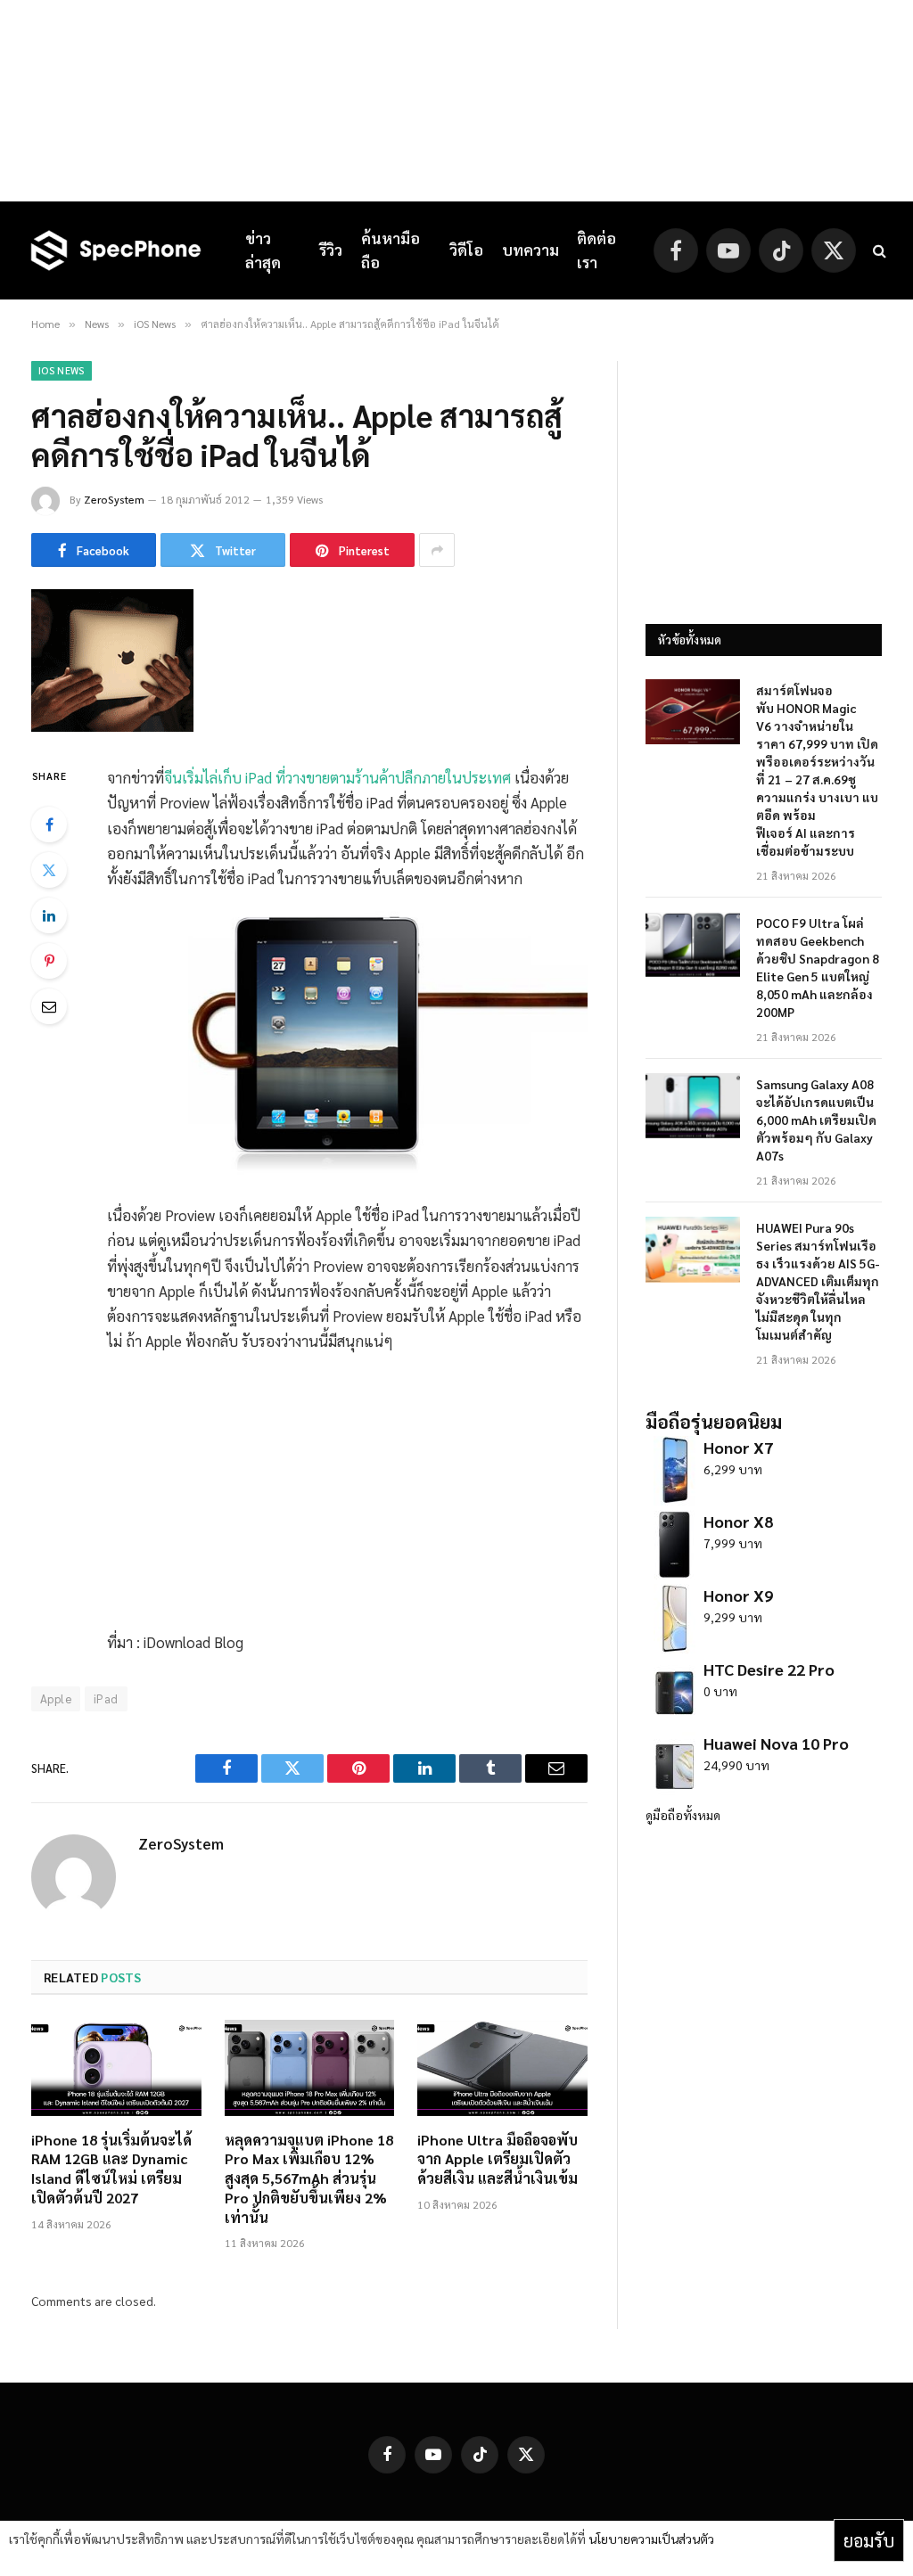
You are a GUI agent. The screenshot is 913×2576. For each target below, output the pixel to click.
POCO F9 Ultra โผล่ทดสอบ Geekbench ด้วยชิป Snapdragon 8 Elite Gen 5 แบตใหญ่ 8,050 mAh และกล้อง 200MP (818, 967)
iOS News (62, 370)
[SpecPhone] (116, 250)
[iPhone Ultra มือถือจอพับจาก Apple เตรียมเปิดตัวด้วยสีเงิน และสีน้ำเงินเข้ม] (502, 2067)
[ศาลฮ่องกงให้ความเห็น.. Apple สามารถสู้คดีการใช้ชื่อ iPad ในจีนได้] (112, 726)
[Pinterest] (49, 961)
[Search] (878, 251)
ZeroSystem (114, 499)
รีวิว (331, 250)
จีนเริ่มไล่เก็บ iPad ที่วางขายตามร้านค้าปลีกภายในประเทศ (337, 777)
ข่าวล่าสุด (263, 250)
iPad (106, 1698)
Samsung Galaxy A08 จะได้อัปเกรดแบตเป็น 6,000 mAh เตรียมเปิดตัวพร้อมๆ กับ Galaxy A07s (816, 1120)
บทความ (531, 250)
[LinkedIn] (49, 915)
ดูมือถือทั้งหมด (683, 1815)
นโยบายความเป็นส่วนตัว (651, 2539)
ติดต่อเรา (596, 250)
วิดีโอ (466, 250)
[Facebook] (49, 824)
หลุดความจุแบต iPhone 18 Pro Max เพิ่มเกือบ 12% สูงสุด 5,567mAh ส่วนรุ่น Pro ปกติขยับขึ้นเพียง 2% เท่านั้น (309, 2178)
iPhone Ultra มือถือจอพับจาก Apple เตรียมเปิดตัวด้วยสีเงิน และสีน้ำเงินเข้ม (498, 2159)
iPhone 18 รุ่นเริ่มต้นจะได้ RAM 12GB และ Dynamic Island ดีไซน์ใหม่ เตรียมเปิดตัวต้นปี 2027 (111, 2169)
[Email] (49, 1006)
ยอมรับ (869, 2540)
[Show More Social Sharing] (437, 550)
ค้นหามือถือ (391, 250)
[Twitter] (49, 870)
